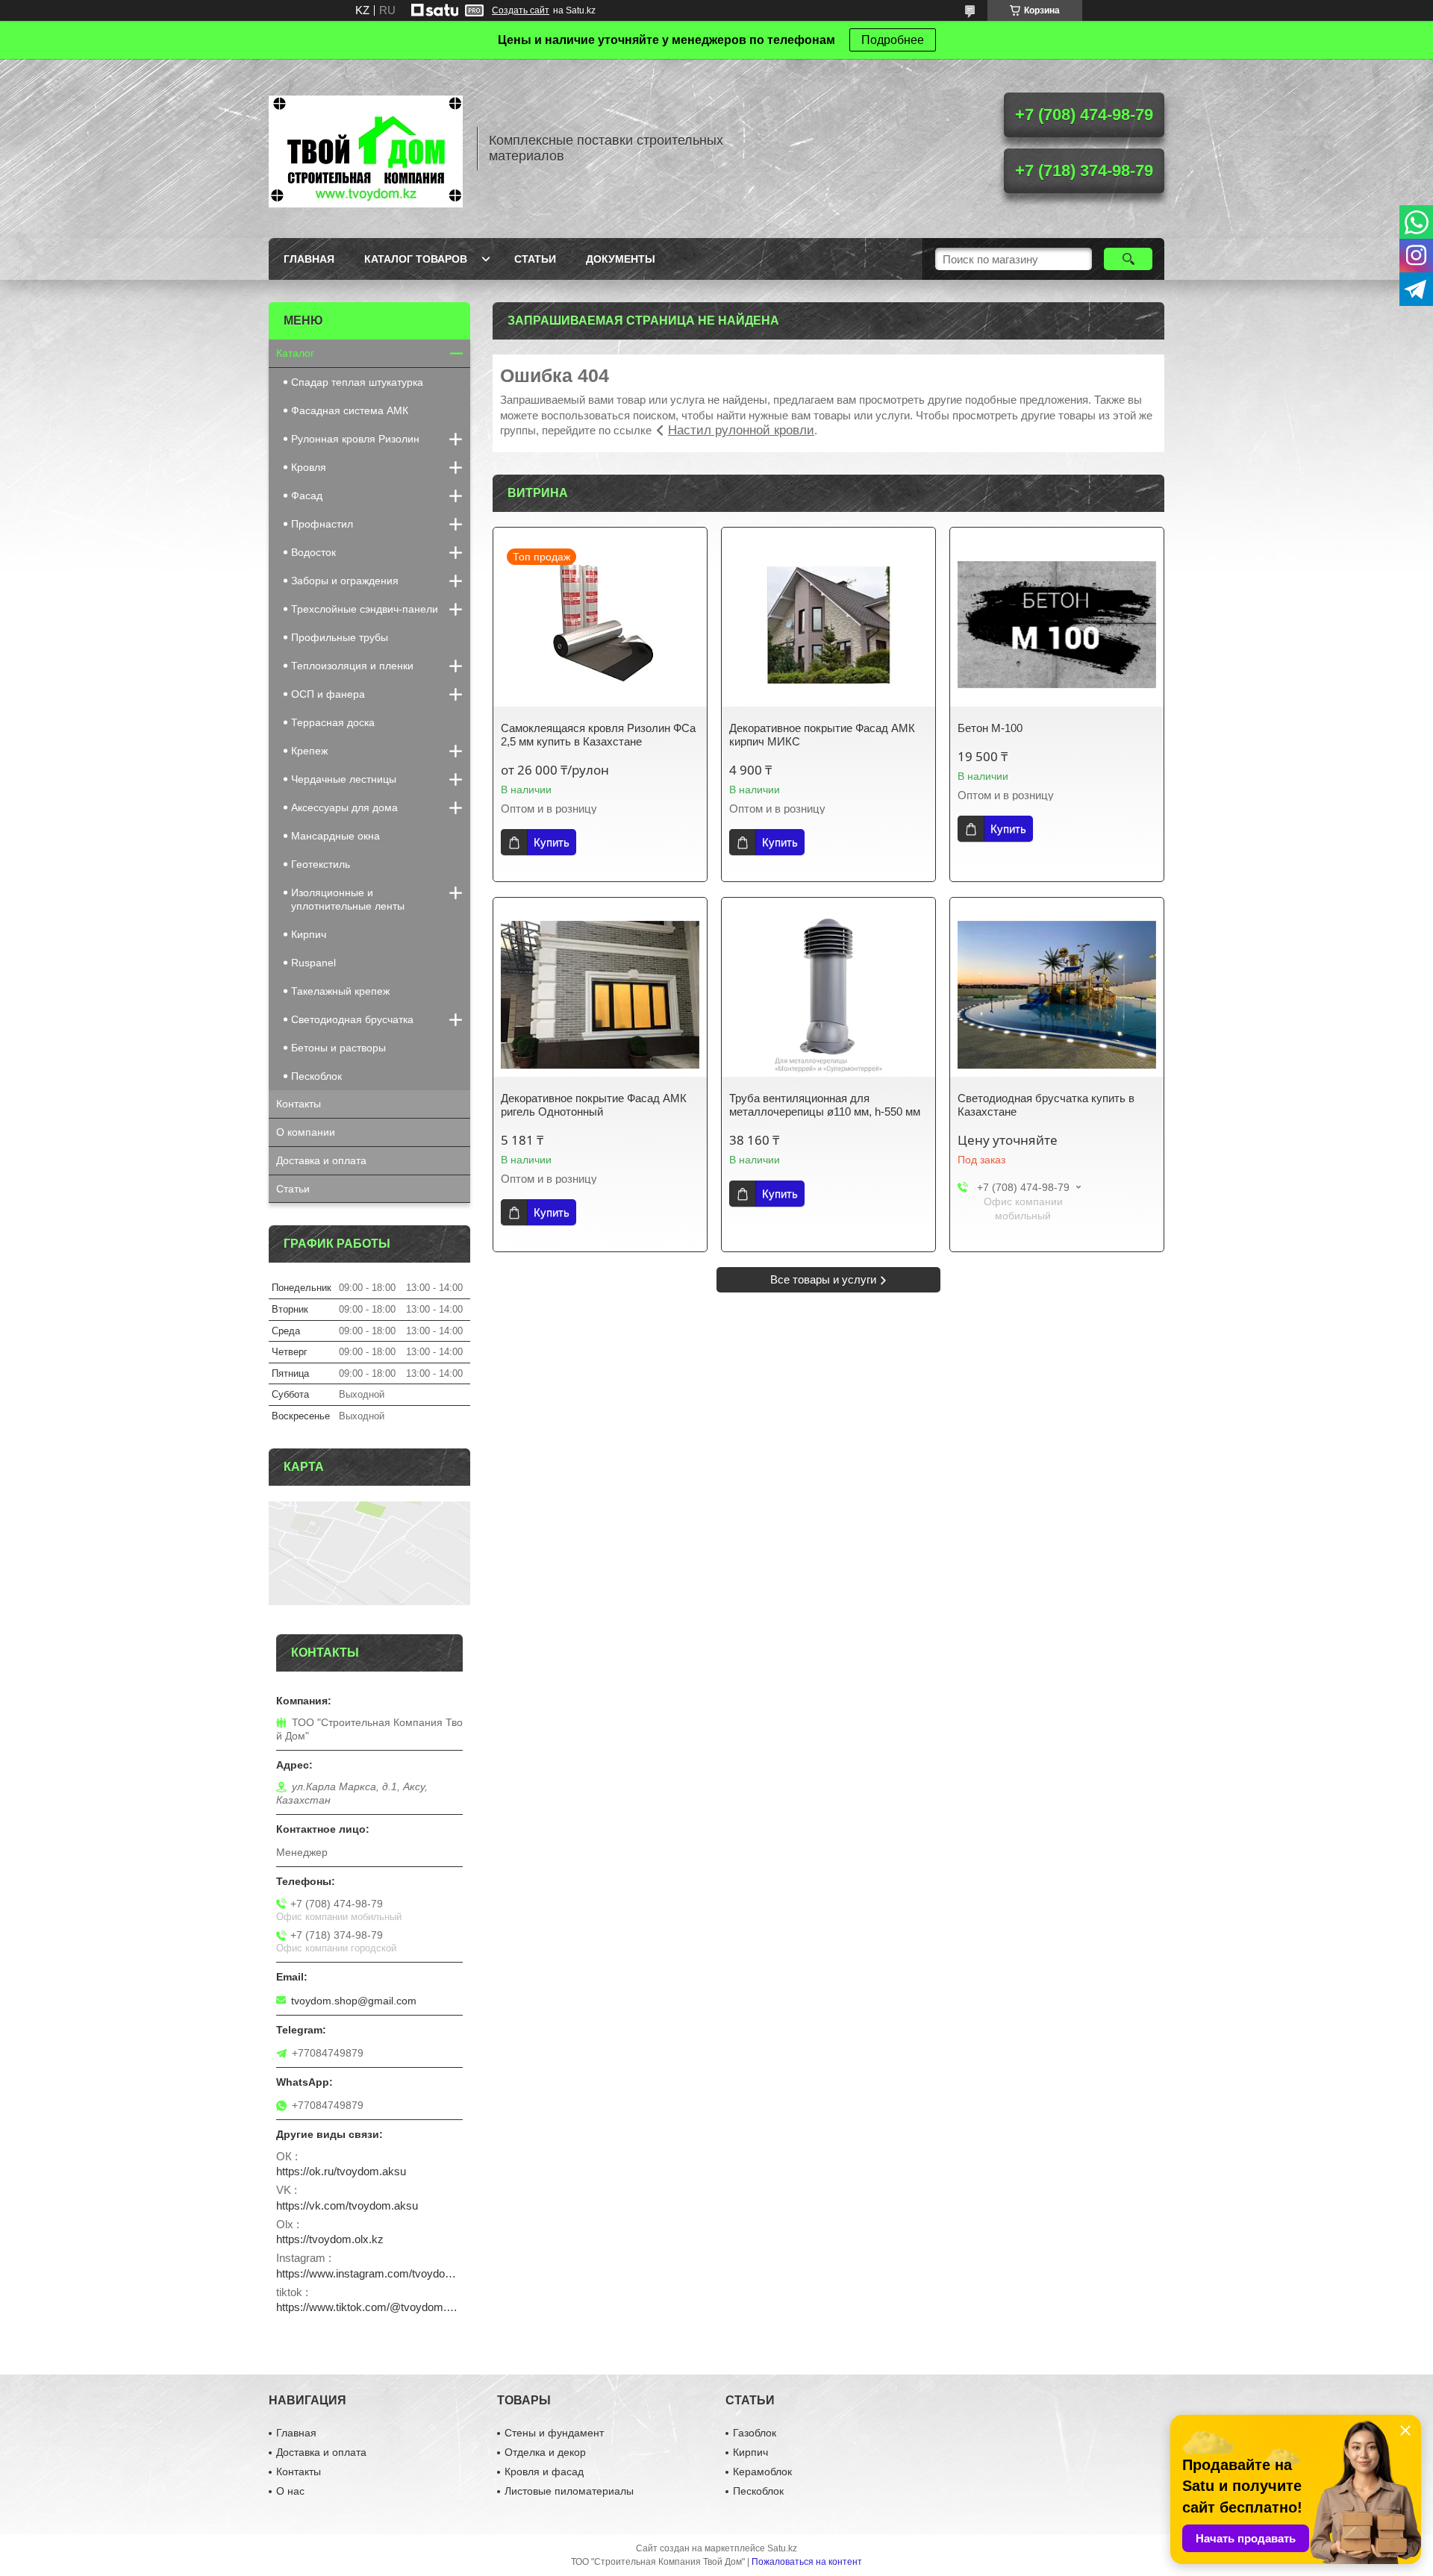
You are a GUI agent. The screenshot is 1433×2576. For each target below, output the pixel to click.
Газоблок (755, 2433)
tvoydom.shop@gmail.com (354, 2001)
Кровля (309, 467)
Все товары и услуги (823, 1279)
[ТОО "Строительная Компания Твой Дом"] (366, 149)
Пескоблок (316, 1076)
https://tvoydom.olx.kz (330, 2239)
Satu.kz (782, 2548)
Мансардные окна (335, 836)
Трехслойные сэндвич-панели (365, 609)
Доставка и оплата (321, 1160)
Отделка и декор (545, 2452)
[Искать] (1128, 259)
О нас (290, 2491)
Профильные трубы (340, 637)
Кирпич (309, 934)
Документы (621, 259)
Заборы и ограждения (345, 581)
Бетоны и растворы (338, 1048)
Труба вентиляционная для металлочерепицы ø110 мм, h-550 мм (825, 1105)
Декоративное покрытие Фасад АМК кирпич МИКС (822, 735)
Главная (309, 259)
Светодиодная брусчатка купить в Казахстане (1046, 1105)
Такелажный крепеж (340, 991)
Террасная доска (333, 722)
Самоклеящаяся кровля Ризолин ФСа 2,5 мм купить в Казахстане (598, 735)
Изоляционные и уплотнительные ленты (348, 899)
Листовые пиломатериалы (569, 2491)
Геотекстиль (321, 864)
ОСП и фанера (328, 694)
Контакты (299, 1104)
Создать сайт (521, 10)
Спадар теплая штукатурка (357, 382)
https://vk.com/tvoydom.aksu (347, 2205)
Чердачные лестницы (344, 779)
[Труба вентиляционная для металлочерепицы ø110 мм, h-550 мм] (828, 995)
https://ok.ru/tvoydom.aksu (341, 2171)
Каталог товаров (416, 259)
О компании (306, 1132)
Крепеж (309, 751)
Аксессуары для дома (344, 807)
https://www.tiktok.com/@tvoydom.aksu (369, 2307)
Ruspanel (313, 963)
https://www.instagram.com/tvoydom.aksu (369, 2273)
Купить (552, 842)
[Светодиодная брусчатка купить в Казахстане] (1057, 995)
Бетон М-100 (990, 728)
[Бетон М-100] (1057, 625)
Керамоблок (762, 2472)
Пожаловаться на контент (807, 2562)
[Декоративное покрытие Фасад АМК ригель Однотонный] (600, 995)
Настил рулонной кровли (741, 430)
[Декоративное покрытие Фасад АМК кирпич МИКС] (828, 625)
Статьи (535, 259)
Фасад (307, 495)
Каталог (295, 353)
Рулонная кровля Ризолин (355, 439)
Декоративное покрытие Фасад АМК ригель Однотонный (594, 1105)
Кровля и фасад (544, 2472)
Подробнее (893, 40)
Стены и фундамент (554, 2433)
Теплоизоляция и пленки (352, 666)
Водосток (313, 552)
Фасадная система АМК (350, 410)
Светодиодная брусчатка (352, 1019)
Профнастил (322, 524)
